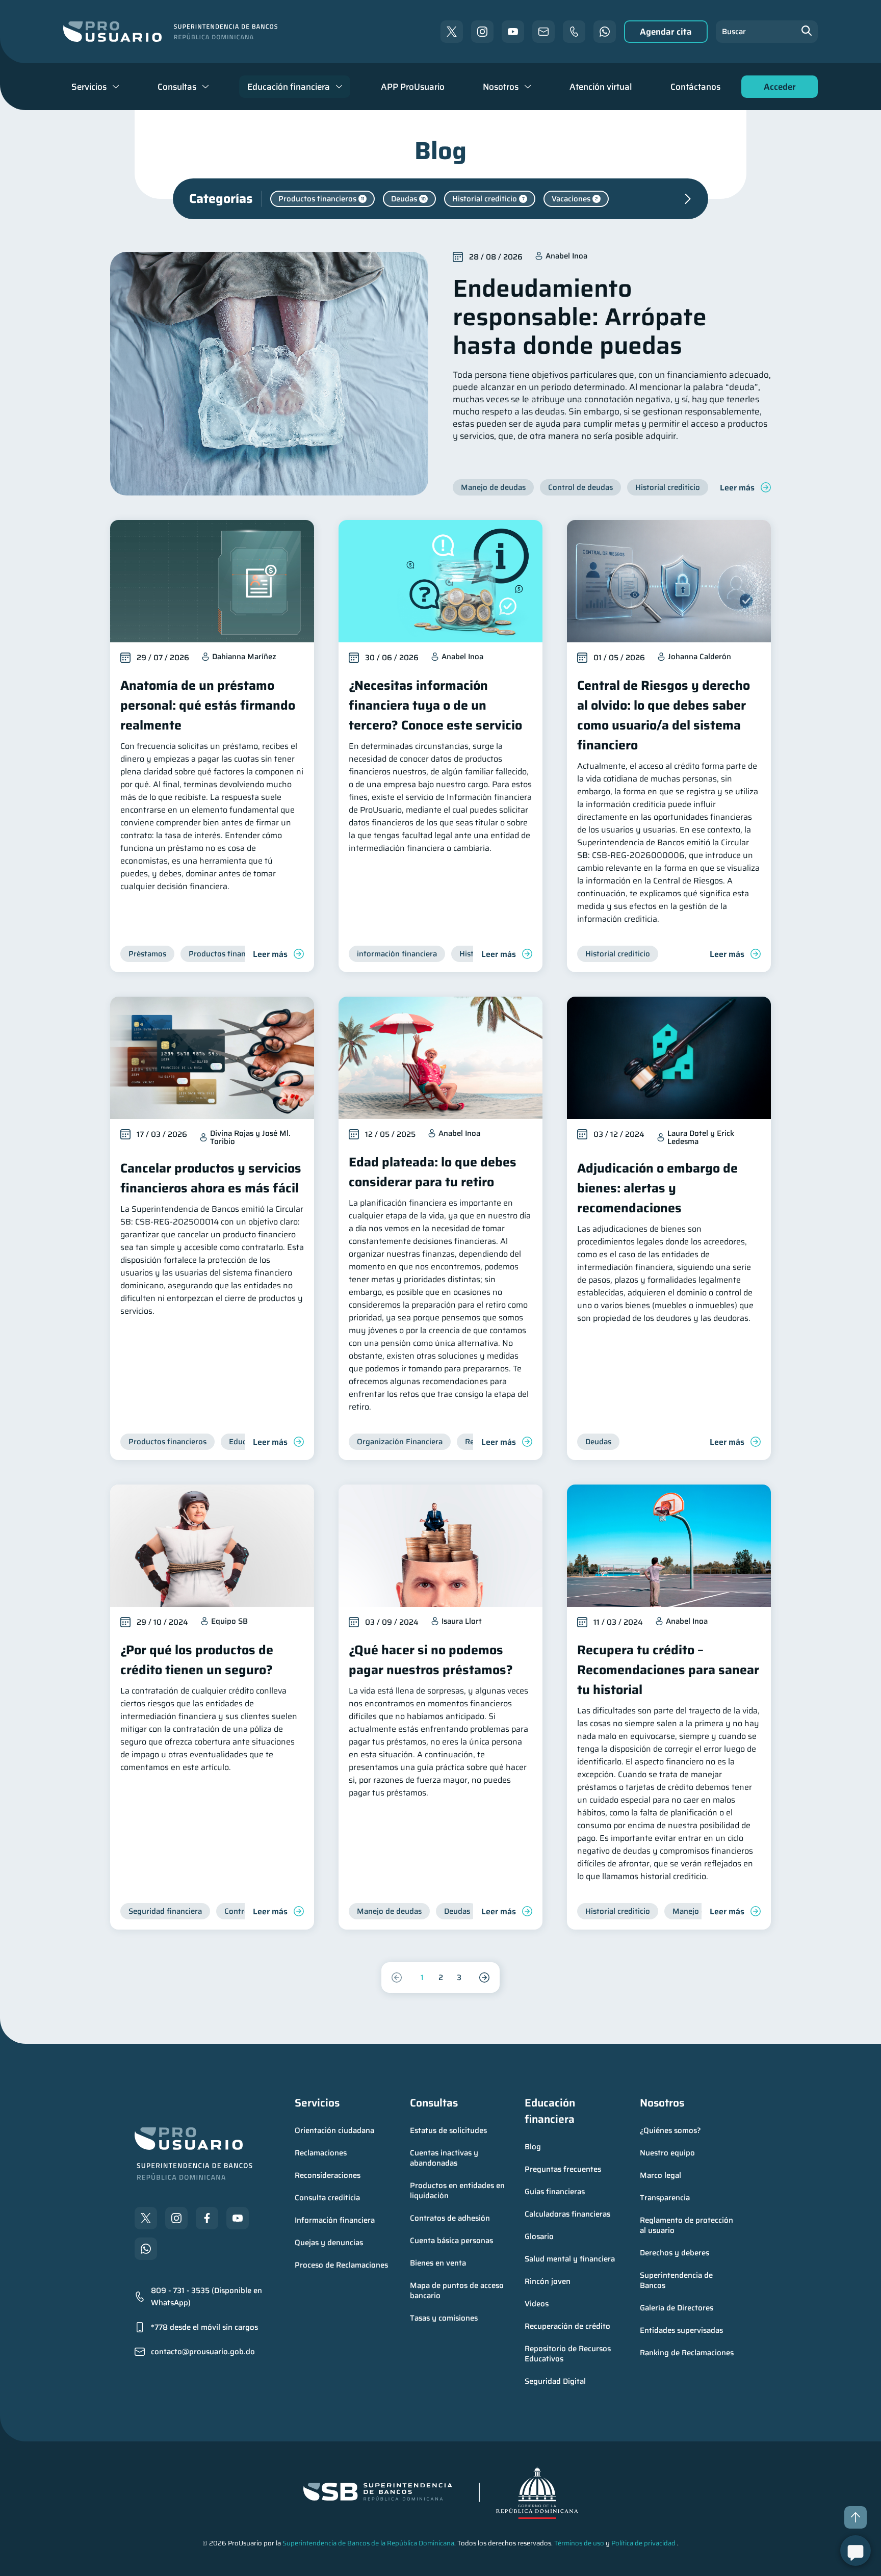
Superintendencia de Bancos (677, 2280)
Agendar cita (666, 32)
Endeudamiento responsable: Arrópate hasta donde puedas (580, 317)
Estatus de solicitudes (448, 2130)
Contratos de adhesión (450, 2218)
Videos (537, 2304)
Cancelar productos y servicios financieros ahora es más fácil (211, 1178)
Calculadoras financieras (567, 2214)
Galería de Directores (677, 2308)
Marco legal (660, 2175)
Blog (533, 2147)
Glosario (539, 2236)
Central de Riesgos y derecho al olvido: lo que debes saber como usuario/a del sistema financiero (664, 715)
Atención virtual (601, 87)
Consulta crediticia (327, 2198)
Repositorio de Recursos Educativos (569, 2354)
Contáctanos (695, 87)
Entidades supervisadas (681, 2330)
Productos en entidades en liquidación (458, 2191)
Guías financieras (555, 2192)
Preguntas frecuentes (563, 2169)
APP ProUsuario (413, 87)
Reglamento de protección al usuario (688, 2225)
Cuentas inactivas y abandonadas (445, 2158)
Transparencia (665, 2198)
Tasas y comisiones (444, 2318)
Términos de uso (579, 2543)
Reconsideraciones (328, 2175)
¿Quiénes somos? (670, 2130)
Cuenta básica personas (451, 2241)
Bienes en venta (438, 2263)
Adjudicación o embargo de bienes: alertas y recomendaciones (657, 1188)
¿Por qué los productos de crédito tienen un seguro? (197, 1660)
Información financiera (335, 2220)
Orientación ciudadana (334, 2130)
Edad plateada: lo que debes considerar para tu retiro (433, 1172)
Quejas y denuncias (329, 2243)
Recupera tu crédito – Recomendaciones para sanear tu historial (668, 1670)
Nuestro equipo (667, 2153)
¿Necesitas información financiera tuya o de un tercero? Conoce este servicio (435, 705)
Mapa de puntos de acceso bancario (458, 2291)
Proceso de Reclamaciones (341, 2265)
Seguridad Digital (555, 2381)
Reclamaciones (321, 2153)
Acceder (777, 89)
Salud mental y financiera (570, 2259)
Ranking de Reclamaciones (687, 2353)
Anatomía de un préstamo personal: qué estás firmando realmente (208, 705)
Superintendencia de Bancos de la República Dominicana (368, 2543)
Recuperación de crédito (567, 2326)
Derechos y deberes (675, 2253)
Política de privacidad (643, 2543)
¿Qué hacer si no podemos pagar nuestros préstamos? (431, 1660)
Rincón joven (548, 2281)
